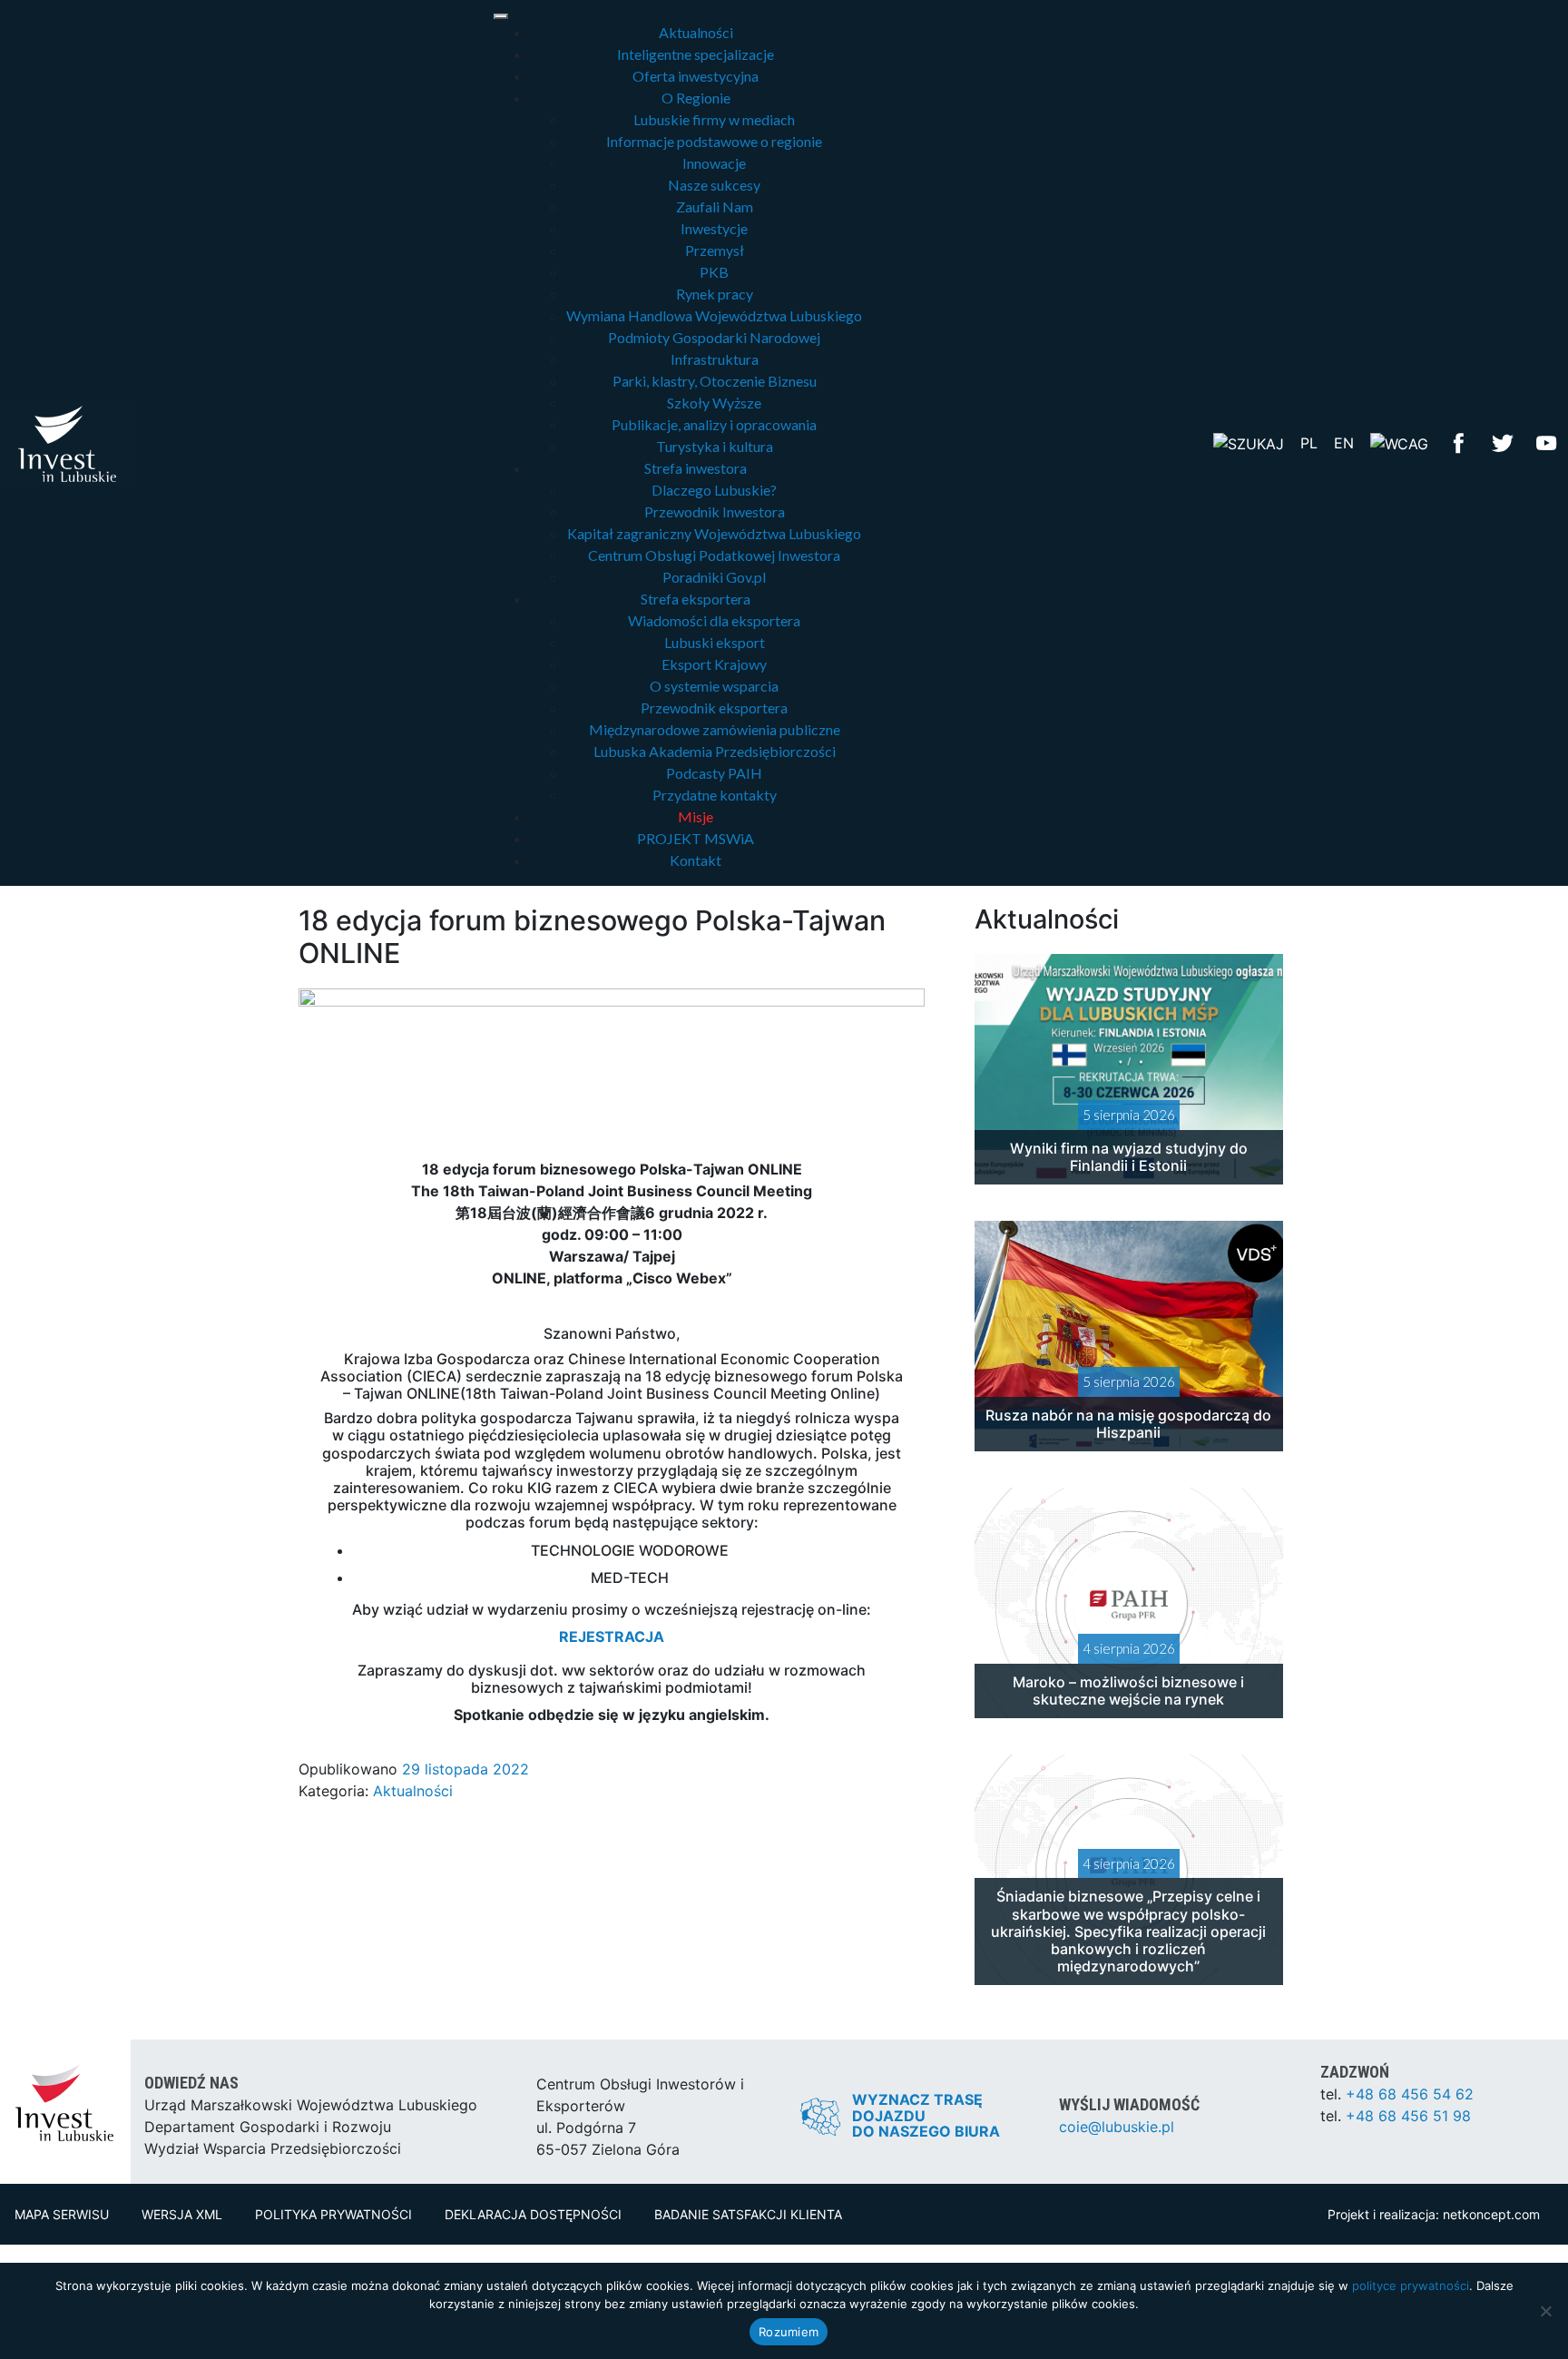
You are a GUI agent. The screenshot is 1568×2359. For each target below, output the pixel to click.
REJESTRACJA (612, 1637)
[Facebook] (1459, 441)
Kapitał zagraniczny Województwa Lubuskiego (714, 533)
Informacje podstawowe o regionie (714, 141)
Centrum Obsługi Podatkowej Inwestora (714, 555)
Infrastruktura (715, 359)
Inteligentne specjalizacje (696, 54)
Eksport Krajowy (714, 664)
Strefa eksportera (696, 599)
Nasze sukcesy (714, 185)
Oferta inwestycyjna (696, 76)
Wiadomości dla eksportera (714, 620)
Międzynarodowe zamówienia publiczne (715, 729)
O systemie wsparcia (714, 686)
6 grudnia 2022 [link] (700, 1213)
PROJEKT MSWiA (696, 838)
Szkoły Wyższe (714, 403)
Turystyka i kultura (715, 446)
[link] (700, 1213)
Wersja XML (182, 2214)
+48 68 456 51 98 (1408, 2116)
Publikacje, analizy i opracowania (714, 424)
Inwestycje (714, 228)
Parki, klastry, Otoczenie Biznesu (715, 381)
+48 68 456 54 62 (1410, 2094)
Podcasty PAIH (714, 773)
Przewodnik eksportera (714, 708)
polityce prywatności (1411, 2285)
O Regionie (696, 98)
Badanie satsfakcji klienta (748, 2214)
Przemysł (715, 250)
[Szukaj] (1249, 442)
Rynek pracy (715, 294)
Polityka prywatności (333, 2214)
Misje (696, 816)
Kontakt (696, 860)
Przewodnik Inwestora (715, 511)
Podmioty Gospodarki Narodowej (714, 337)
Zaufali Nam (715, 206)
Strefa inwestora (696, 468)
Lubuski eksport (715, 642)
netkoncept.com (1491, 2214)
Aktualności (696, 32)
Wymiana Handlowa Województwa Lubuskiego (714, 315)
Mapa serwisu (62, 2214)
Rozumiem (789, 2332)
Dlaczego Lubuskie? (714, 490)
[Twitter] (1503, 441)
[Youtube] (1546, 441)
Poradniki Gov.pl (714, 577)
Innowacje (714, 163)
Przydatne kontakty (715, 795)
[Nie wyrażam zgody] (1545, 2311)
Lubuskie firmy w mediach (714, 119)
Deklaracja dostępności (533, 2214)
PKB (714, 272)
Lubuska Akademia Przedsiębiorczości (715, 751)
